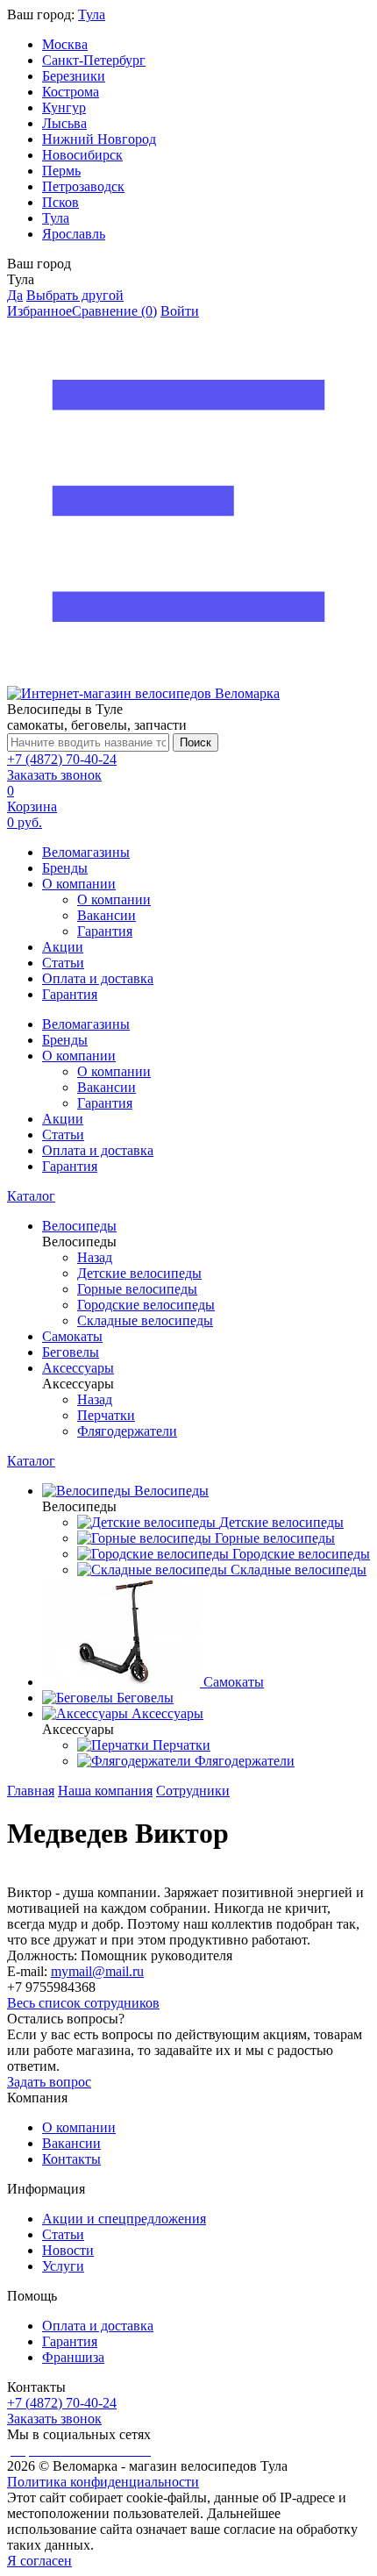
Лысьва (64, 123)
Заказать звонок (54, 775)
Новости (68, 2250)
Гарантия (105, 931)
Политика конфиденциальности (103, 2482)
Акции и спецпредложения (124, 2219)
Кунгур (64, 107)
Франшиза (73, 2357)
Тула (92, 14)
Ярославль (74, 234)
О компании (79, 884)
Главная (31, 1791)
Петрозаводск (83, 186)
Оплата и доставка (98, 978)
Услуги (63, 2266)
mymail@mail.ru (97, 1971)
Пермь (61, 171)
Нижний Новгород (99, 139)
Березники (74, 76)
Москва (65, 44)
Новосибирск (82, 155)
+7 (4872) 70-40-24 (62, 759)
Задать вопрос (49, 2082)
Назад (95, 1257)
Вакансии (107, 915)
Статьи (63, 963)
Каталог (31, 1196)
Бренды (65, 868)
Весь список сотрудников (83, 2003)
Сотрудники (193, 1791)
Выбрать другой (75, 295)
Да (15, 295)
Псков (60, 202)
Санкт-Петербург (94, 60)
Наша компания (105, 1791)
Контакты (71, 2159)
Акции (63, 947)
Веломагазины (86, 852)
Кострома (71, 92)
